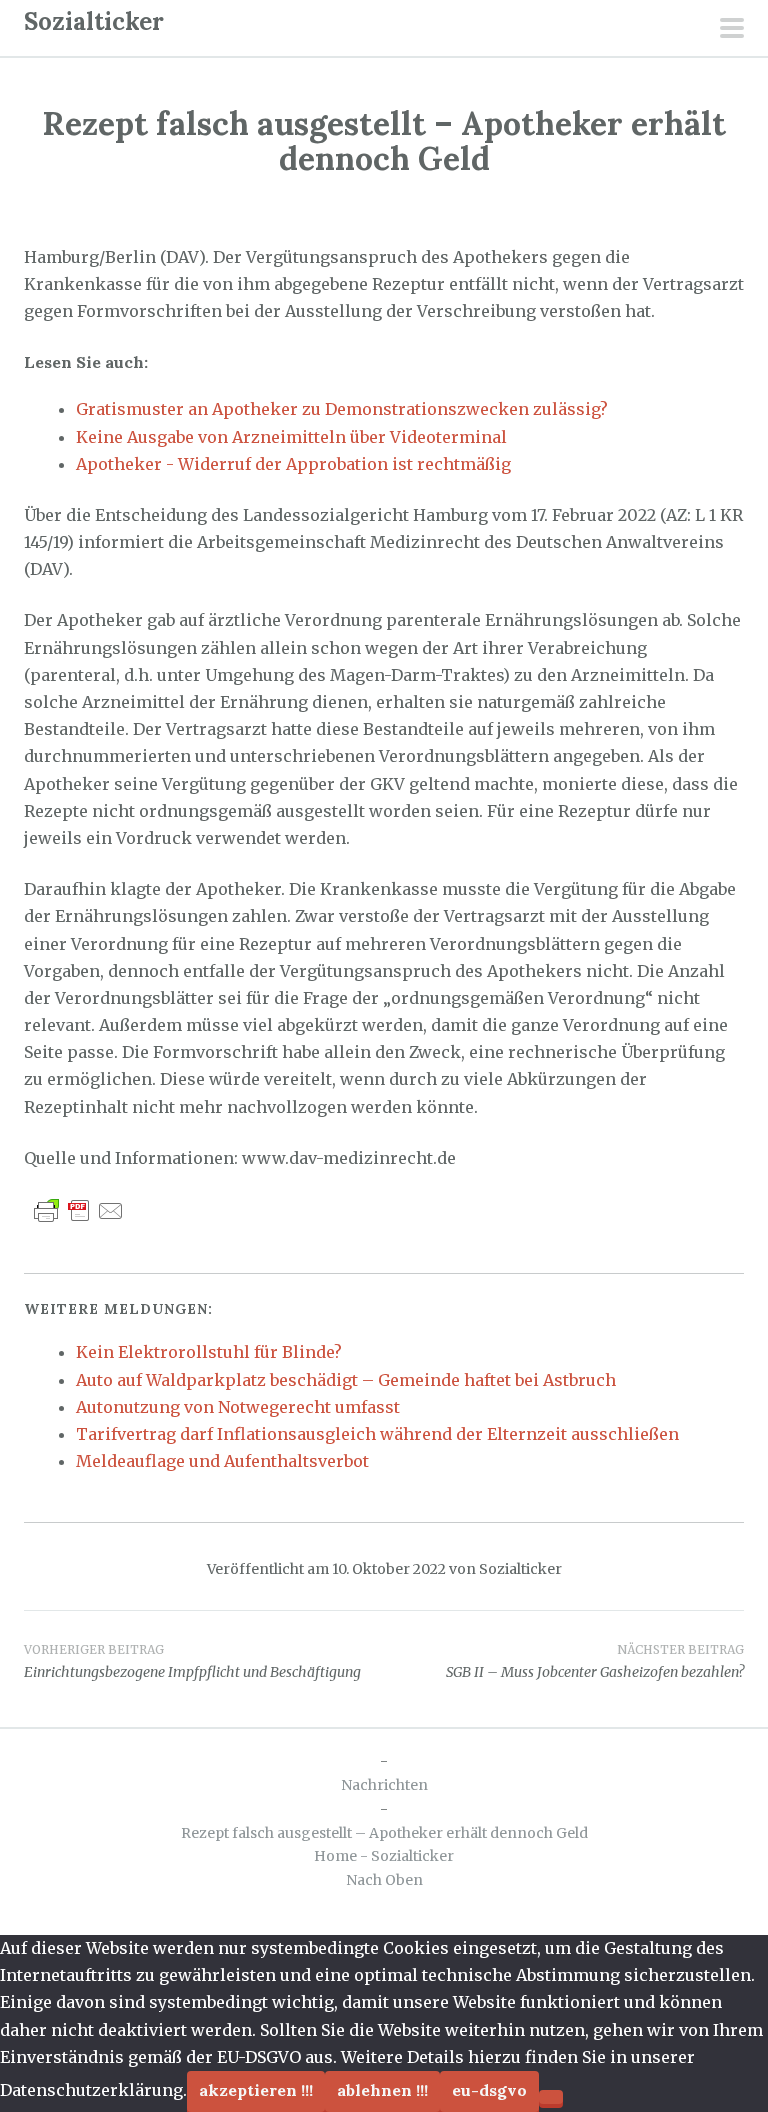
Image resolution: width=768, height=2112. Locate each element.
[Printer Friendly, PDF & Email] (79, 1210)
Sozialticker (94, 21)
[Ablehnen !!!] (551, 2097)
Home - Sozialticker (384, 1856)
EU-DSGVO (489, 2090)
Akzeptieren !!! (256, 2090)
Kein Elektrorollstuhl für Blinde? (209, 1352)
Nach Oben (384, 1880)
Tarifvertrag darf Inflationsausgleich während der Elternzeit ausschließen (377, 1434)
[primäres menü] (732, 30)
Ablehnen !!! (382, 2090)
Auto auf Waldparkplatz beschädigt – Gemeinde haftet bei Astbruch (346, 1380)
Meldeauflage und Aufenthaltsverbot (222, 1461)
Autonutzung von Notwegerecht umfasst (238, 1407)
